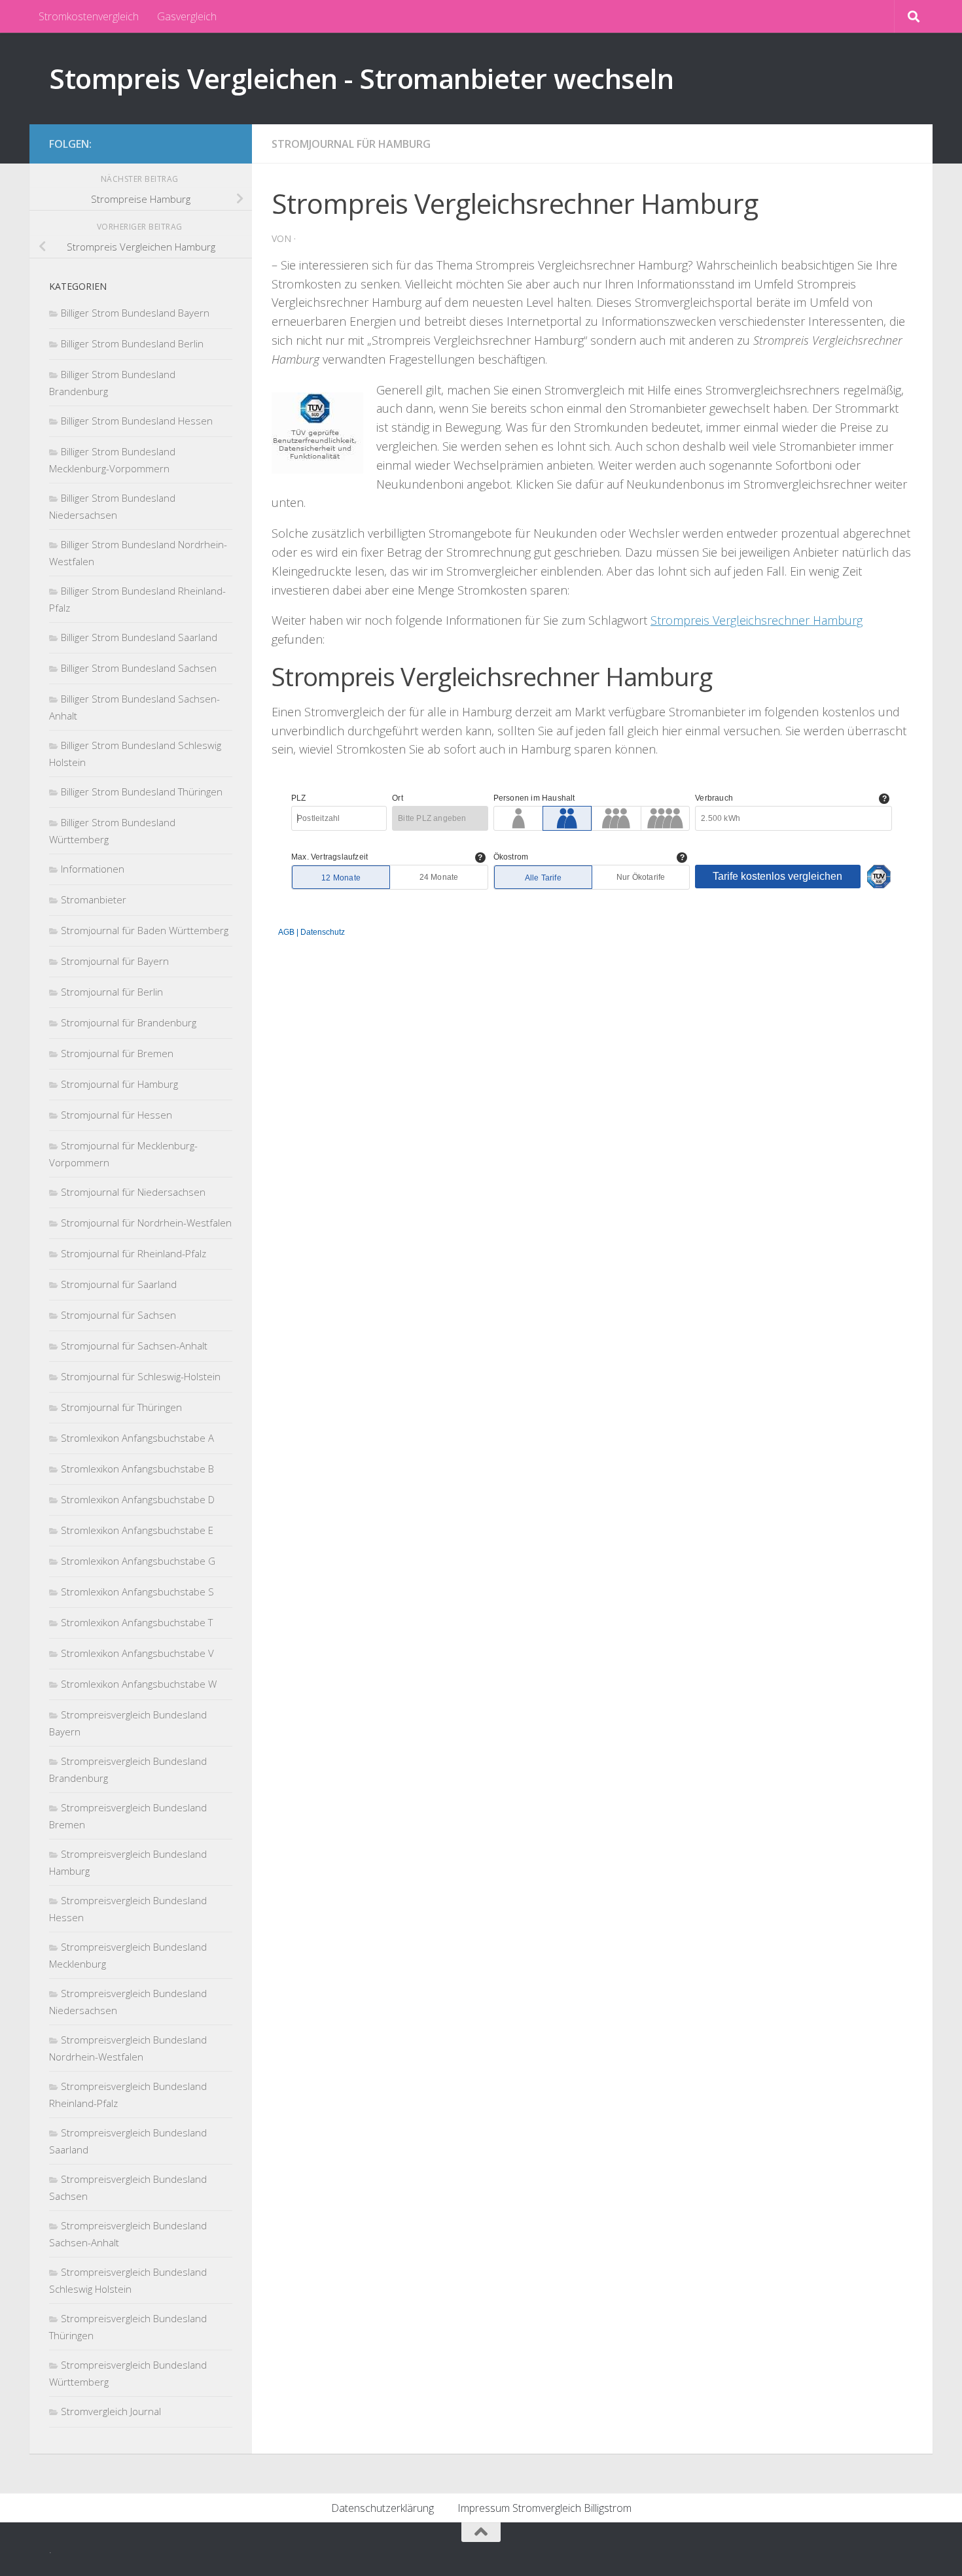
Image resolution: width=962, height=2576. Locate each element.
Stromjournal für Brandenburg (129, 1022)
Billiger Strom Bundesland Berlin (132, 343)
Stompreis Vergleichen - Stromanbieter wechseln (361, 78)
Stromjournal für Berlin (112, 992)
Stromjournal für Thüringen (121, 1407)
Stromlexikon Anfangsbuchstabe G (138, 1561)
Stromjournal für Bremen (117, 1053)
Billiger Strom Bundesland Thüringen (142, 792)
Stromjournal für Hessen (116, 1115)
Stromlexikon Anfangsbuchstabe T (137, 1622)
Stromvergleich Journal (111, 2411)
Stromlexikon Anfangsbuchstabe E (137, 1530)
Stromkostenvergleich (89, 16)
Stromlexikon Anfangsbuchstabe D (138, 1499)
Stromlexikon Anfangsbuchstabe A (137, 1438)
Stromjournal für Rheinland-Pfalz (134, 1253)
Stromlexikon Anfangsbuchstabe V (137, 1653)
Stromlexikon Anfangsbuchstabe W (139, 1684)
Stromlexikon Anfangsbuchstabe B (137, 1469)
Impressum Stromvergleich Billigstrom (544, 2508)
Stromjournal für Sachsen (118, 1315)
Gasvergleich (187, 16)
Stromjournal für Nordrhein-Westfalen (146, 1223)
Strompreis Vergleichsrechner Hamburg (757, 620)
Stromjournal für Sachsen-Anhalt (134, 1346)
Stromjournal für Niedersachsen (133, 1192)
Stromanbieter (94, 899)
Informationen (93, 869)
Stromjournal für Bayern (115, 961)
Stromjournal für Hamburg (351, 144)
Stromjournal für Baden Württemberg (145, 930)
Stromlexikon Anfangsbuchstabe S (137, 1592)
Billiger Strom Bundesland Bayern (135, 313)
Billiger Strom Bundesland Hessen (137, 421)
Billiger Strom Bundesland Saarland (139, 637)
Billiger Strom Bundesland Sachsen (139, 668)
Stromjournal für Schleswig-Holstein (141, 1376)
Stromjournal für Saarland (119, 1284)
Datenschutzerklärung (383, 2508)
